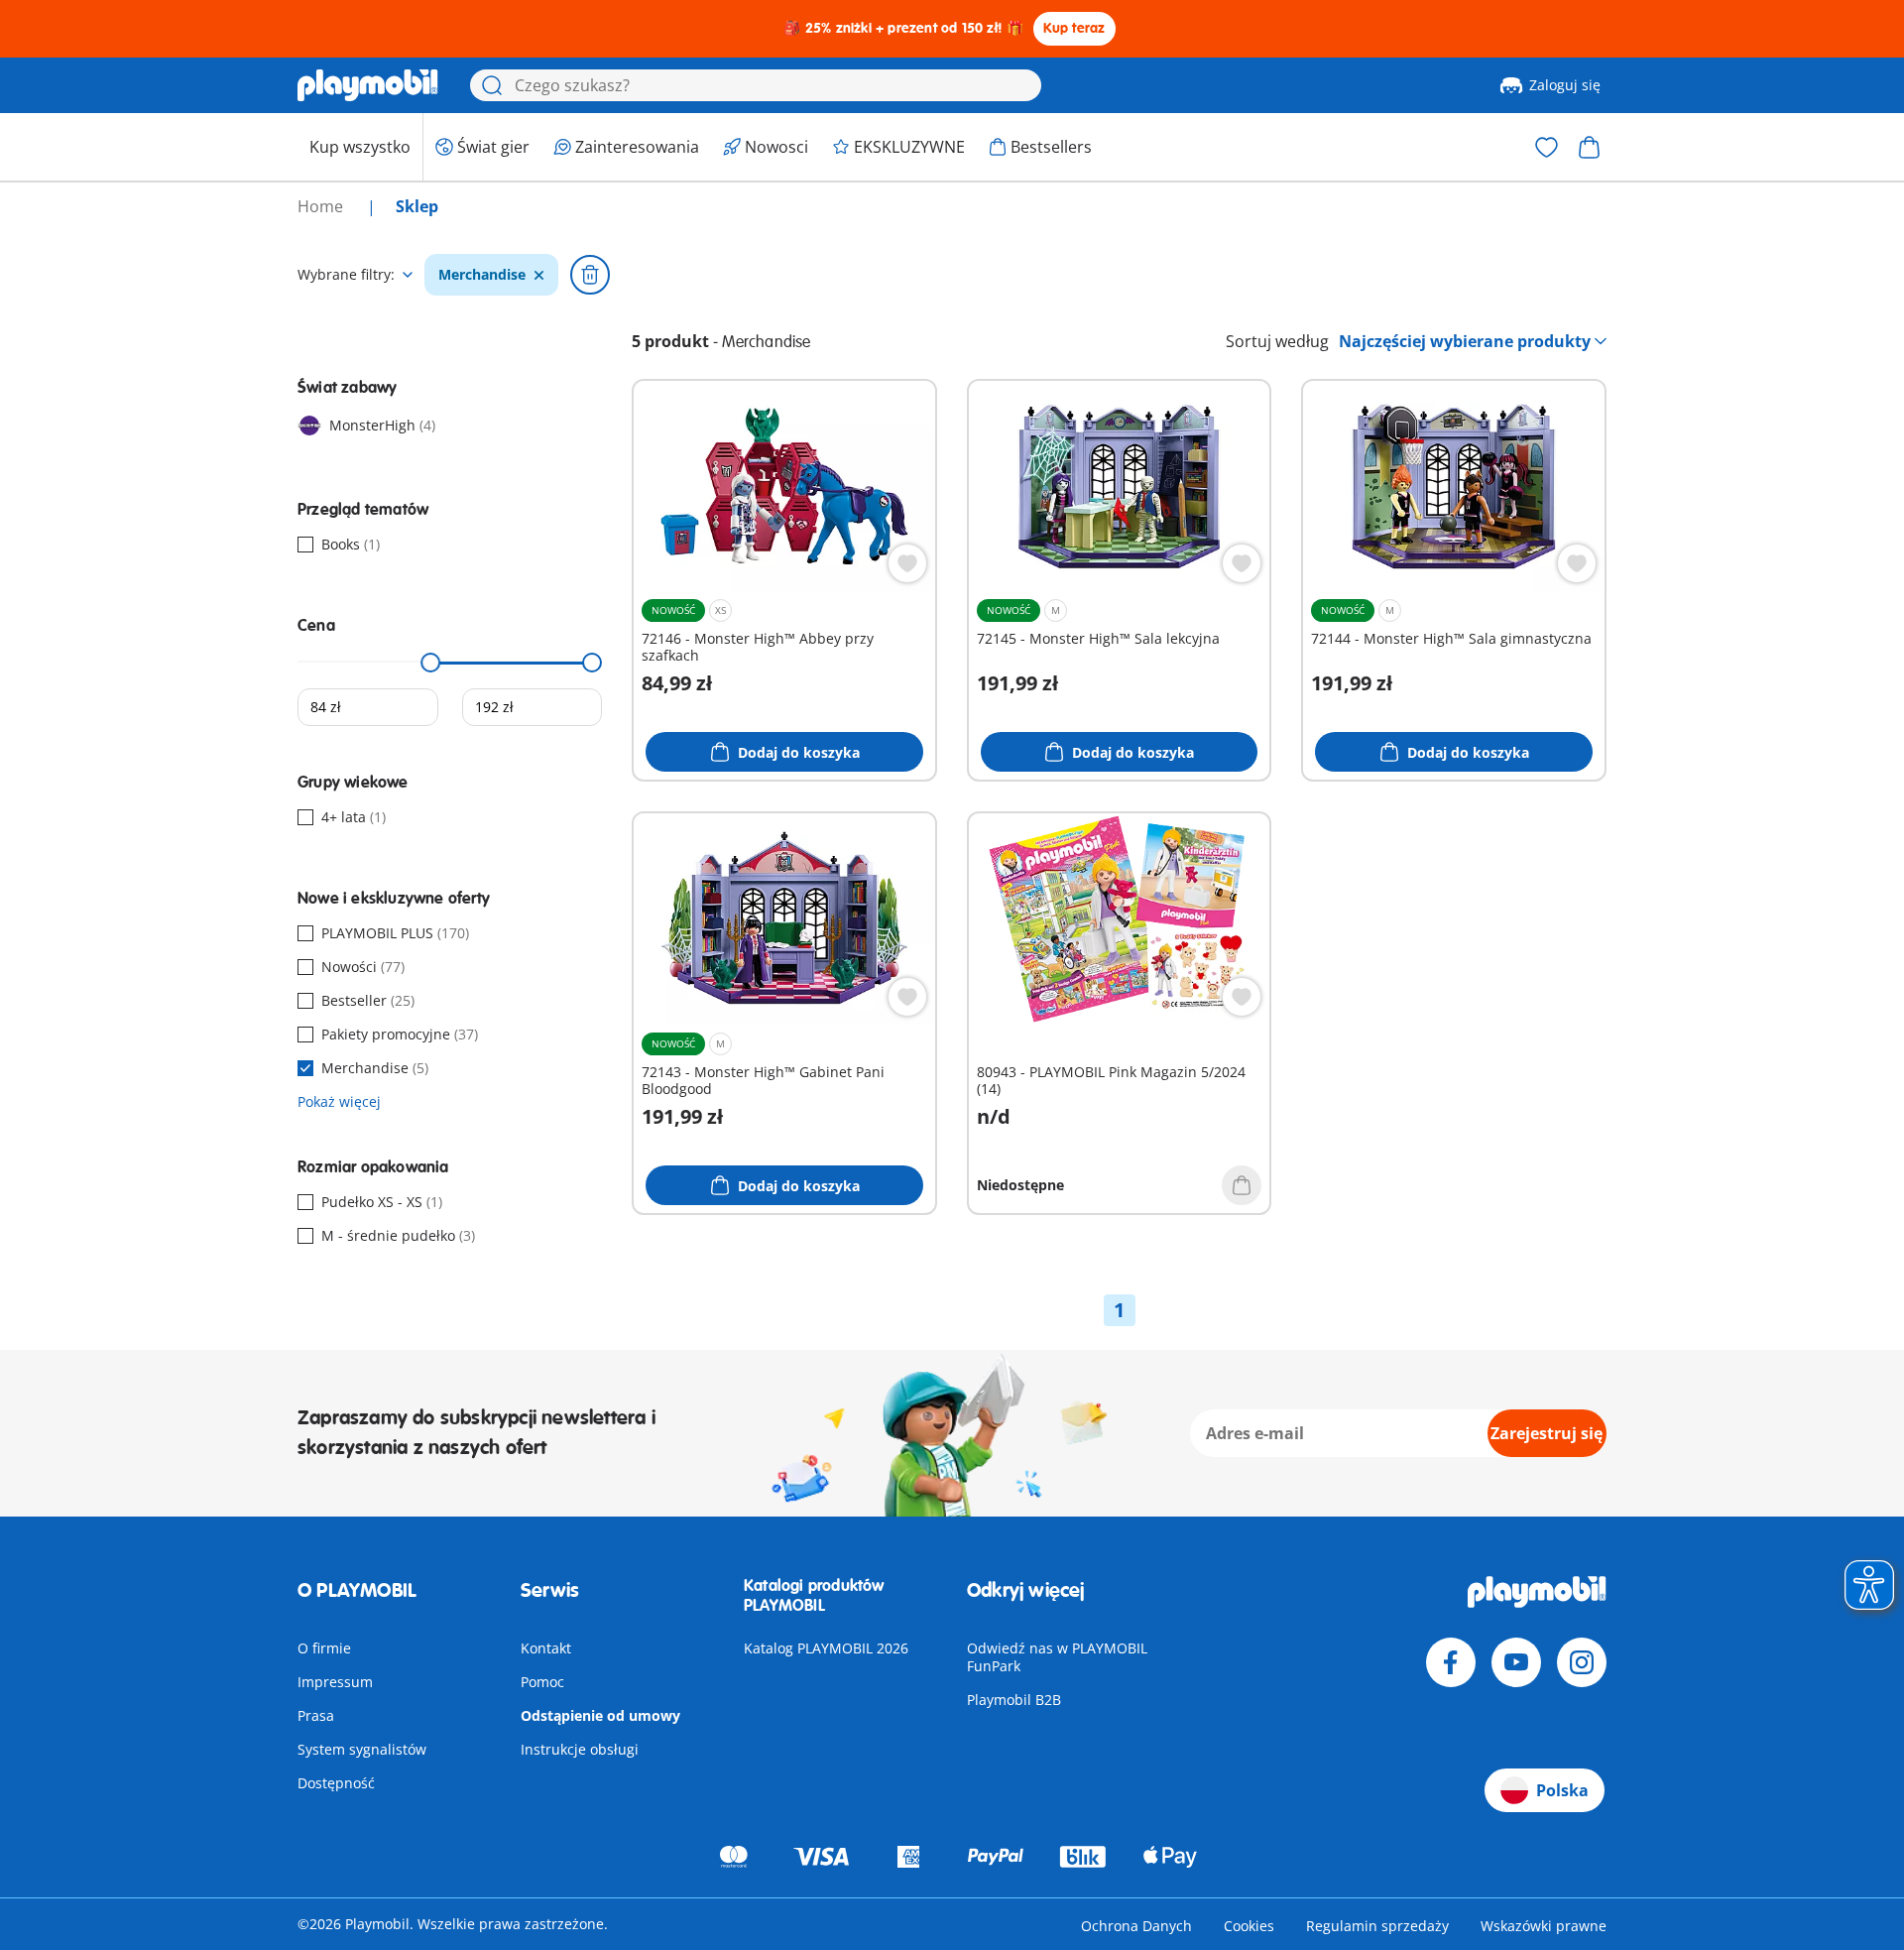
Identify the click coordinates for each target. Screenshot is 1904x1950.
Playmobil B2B (1014, 1700)
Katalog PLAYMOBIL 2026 (826, 1648)
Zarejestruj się (1547, 1433)
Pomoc (542, 1682)
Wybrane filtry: (346, 275)
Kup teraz (1074, 28)
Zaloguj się (1565, 85)
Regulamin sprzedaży (1377, 1926)
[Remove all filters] (590, 275)
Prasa (316, 1715)
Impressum (335, 1682)
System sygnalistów (362, 1749)
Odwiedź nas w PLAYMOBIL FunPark (1057, 1657)
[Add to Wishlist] (907, 563)
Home (322, 206)
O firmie (324, 1648)
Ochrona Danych (1136, 1926)
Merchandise (482, 275)
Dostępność (336, 1783)
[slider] (431, 663)
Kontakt (546, 1648)
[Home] (368, 85)
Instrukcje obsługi (580, 1749)
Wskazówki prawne (1544, 1926)
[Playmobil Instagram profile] (1582, 1662)
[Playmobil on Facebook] (1451, 1662)
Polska (1562, 1790)
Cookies (1249, 1926)
